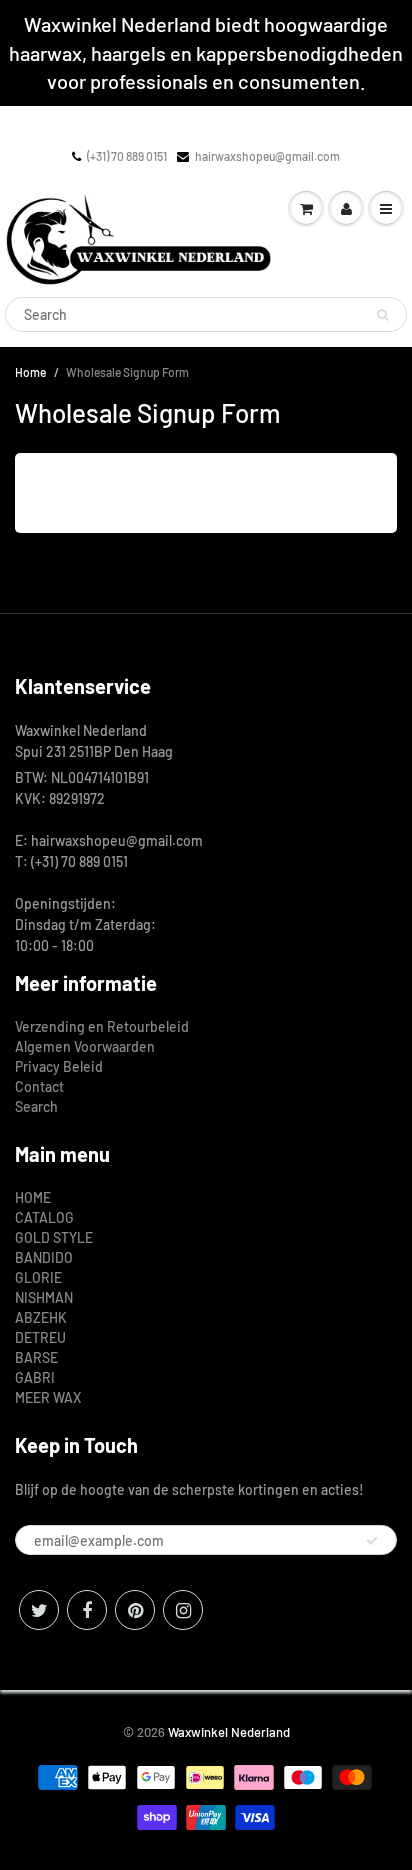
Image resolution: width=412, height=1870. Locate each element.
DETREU (40, 1337)
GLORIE (38, 1277)
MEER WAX (48, 1397)
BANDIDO (44, 1257)
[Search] (382, 315)
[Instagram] (183, 1610)
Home (30, 372)
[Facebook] (87, 1610)
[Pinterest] (135, 1610)
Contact (39, 1086)
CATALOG (44, 1217)
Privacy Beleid (59, 1066)
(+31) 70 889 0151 (127, 156)
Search (36, 1106)
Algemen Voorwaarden (85, 1046)
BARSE (36, 1357)
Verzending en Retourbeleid (102, 1026)
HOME (33, 1197)
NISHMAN (44, 1297)
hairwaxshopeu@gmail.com (267, 156)
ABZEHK (41, 1317)
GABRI (35, 1377)
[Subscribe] (372, 1541)
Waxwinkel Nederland (229, 1732)
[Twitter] (39, 1610)
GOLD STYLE (54, 1237)
